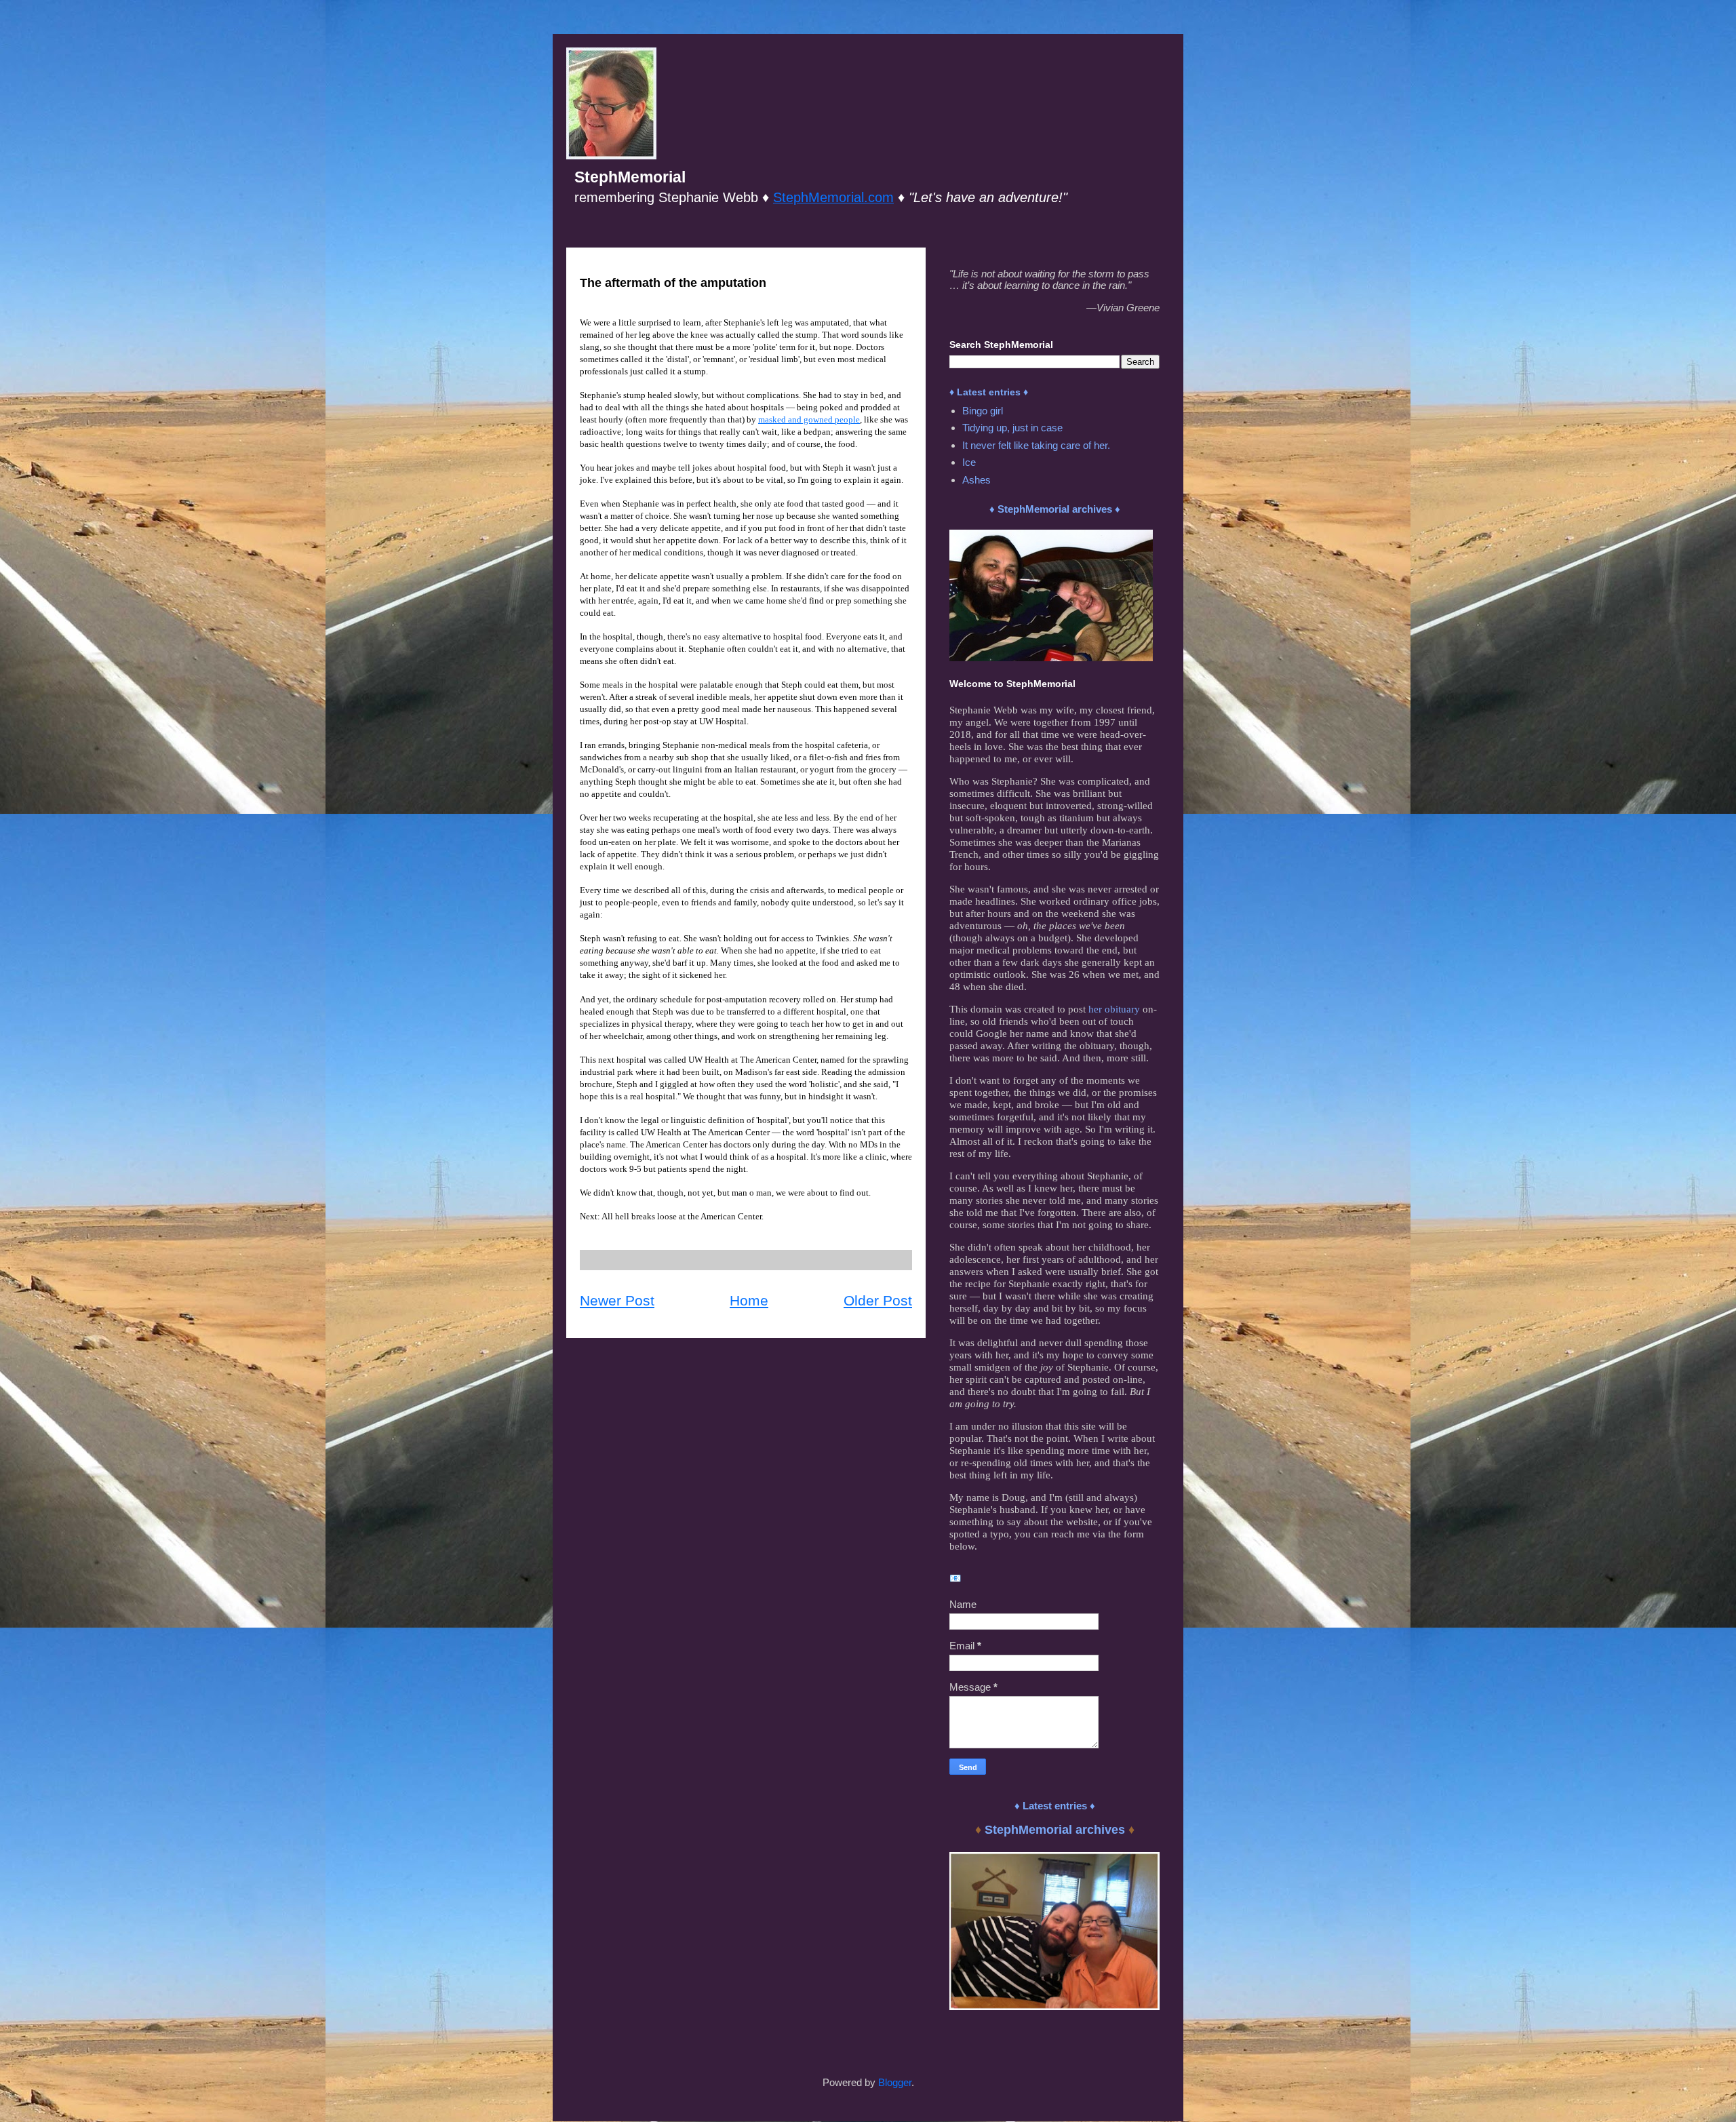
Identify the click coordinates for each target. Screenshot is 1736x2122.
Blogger (895, 2082)
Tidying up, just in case (1012, 428)
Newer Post (617, 1300)
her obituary (1114, 1009)
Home (749, 1300)
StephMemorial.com (833, 197)
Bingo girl (983, 411)
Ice (969, 462)
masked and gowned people (809, 419)
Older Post (878, 1300)
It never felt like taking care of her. (1036, 445)
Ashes (976, 480)
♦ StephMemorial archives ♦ (1055, 509)
